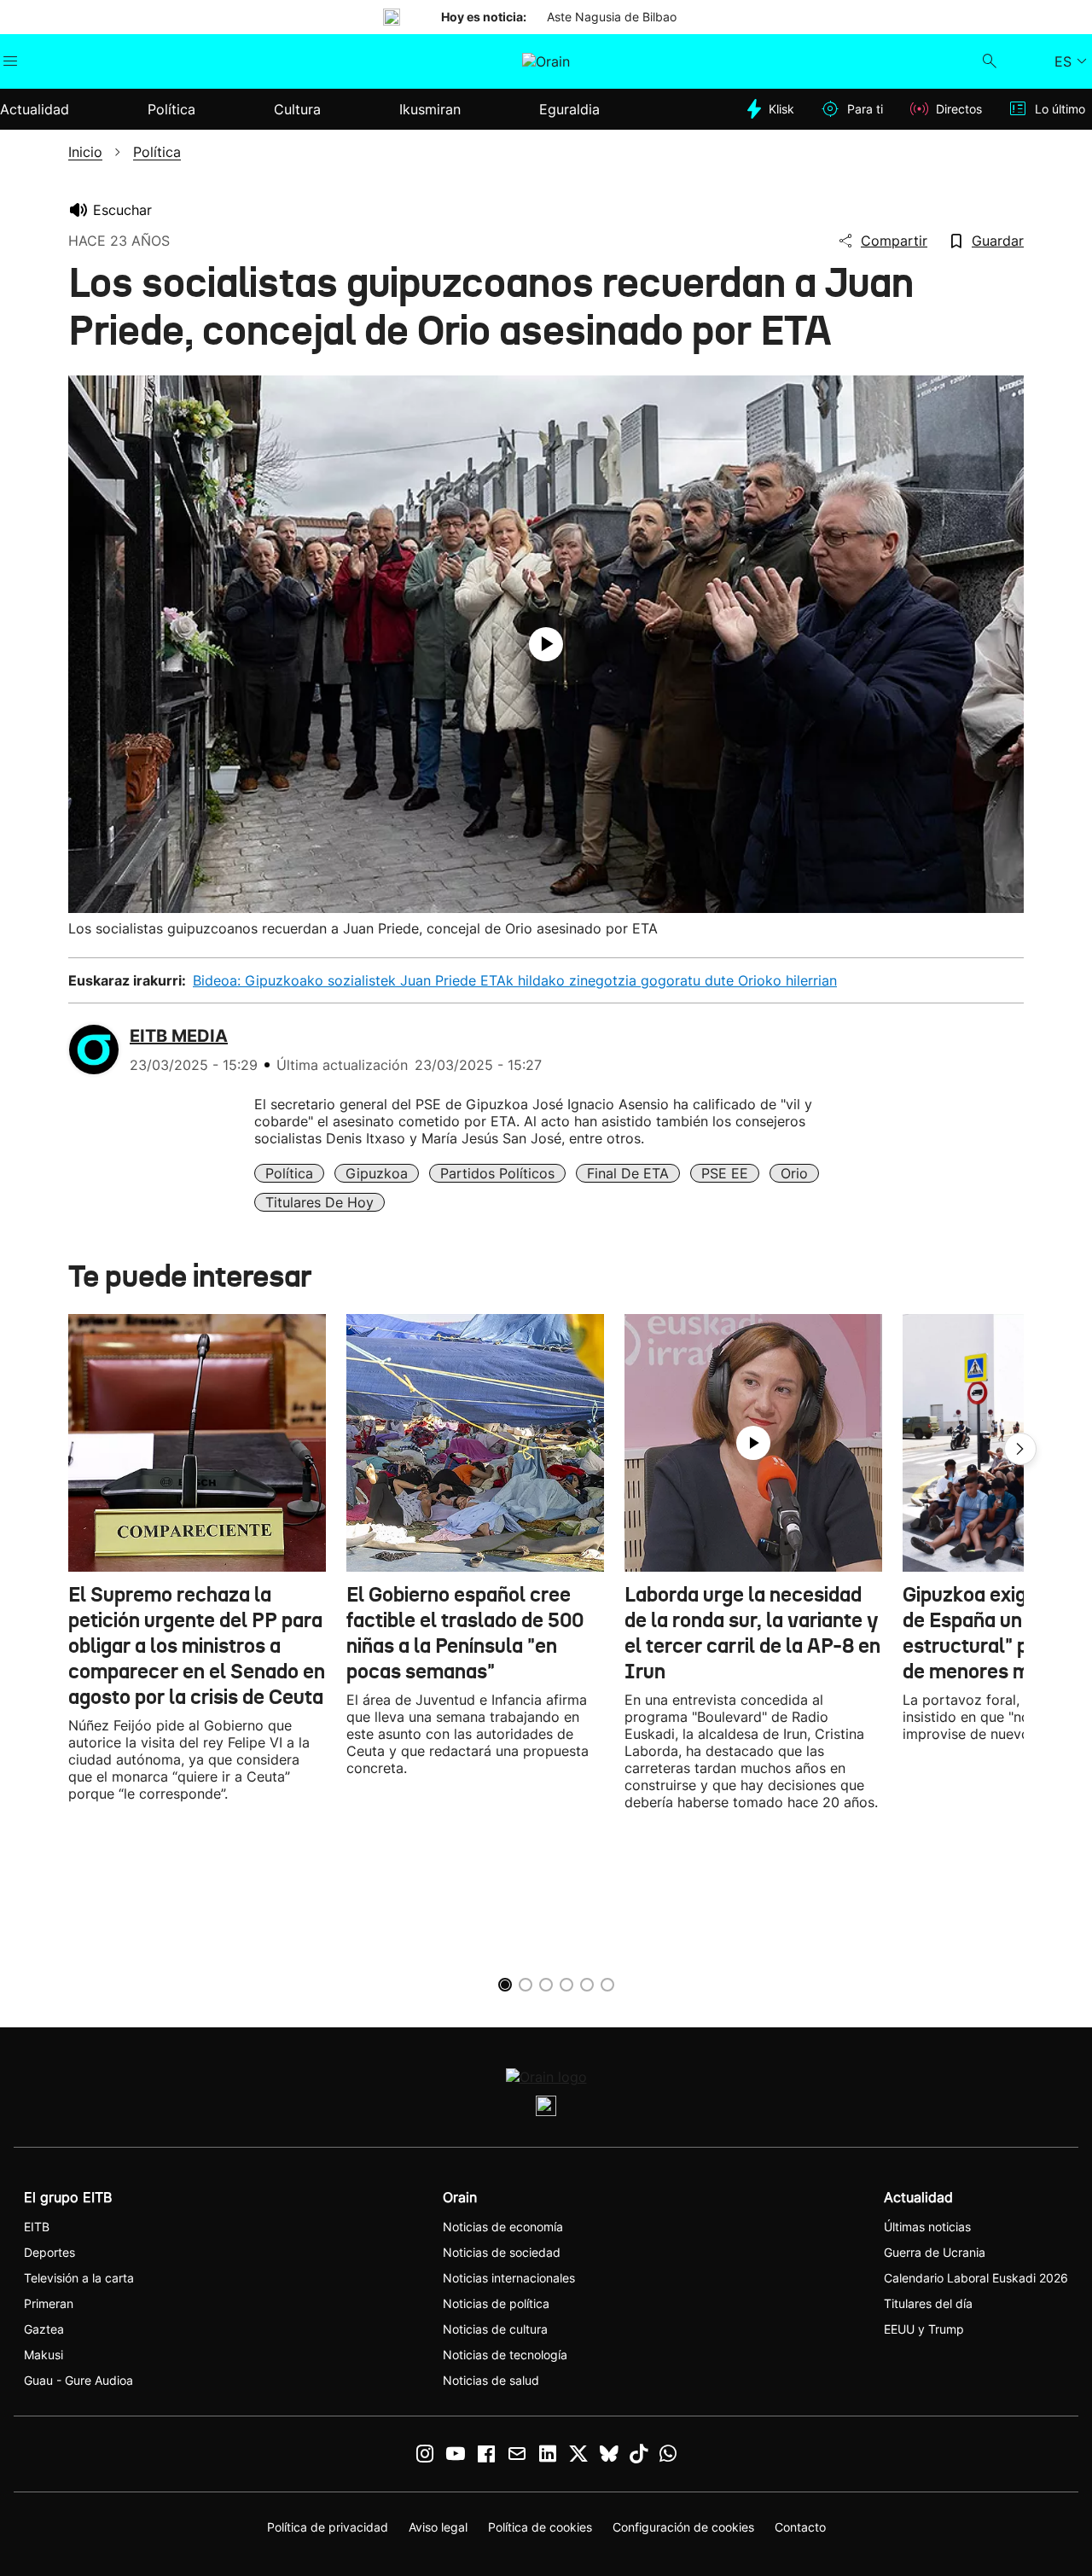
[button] (1020, 1449)
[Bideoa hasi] (546, 644)
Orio (794, 1173)
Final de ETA (628, 1173)
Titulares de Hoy (319, 1202)
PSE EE (725, 1173)
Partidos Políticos (497, 1173)
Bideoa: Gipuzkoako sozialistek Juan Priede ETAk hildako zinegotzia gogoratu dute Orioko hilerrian (515, 980)
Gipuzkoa (377, 1173)
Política (289, 1173)
